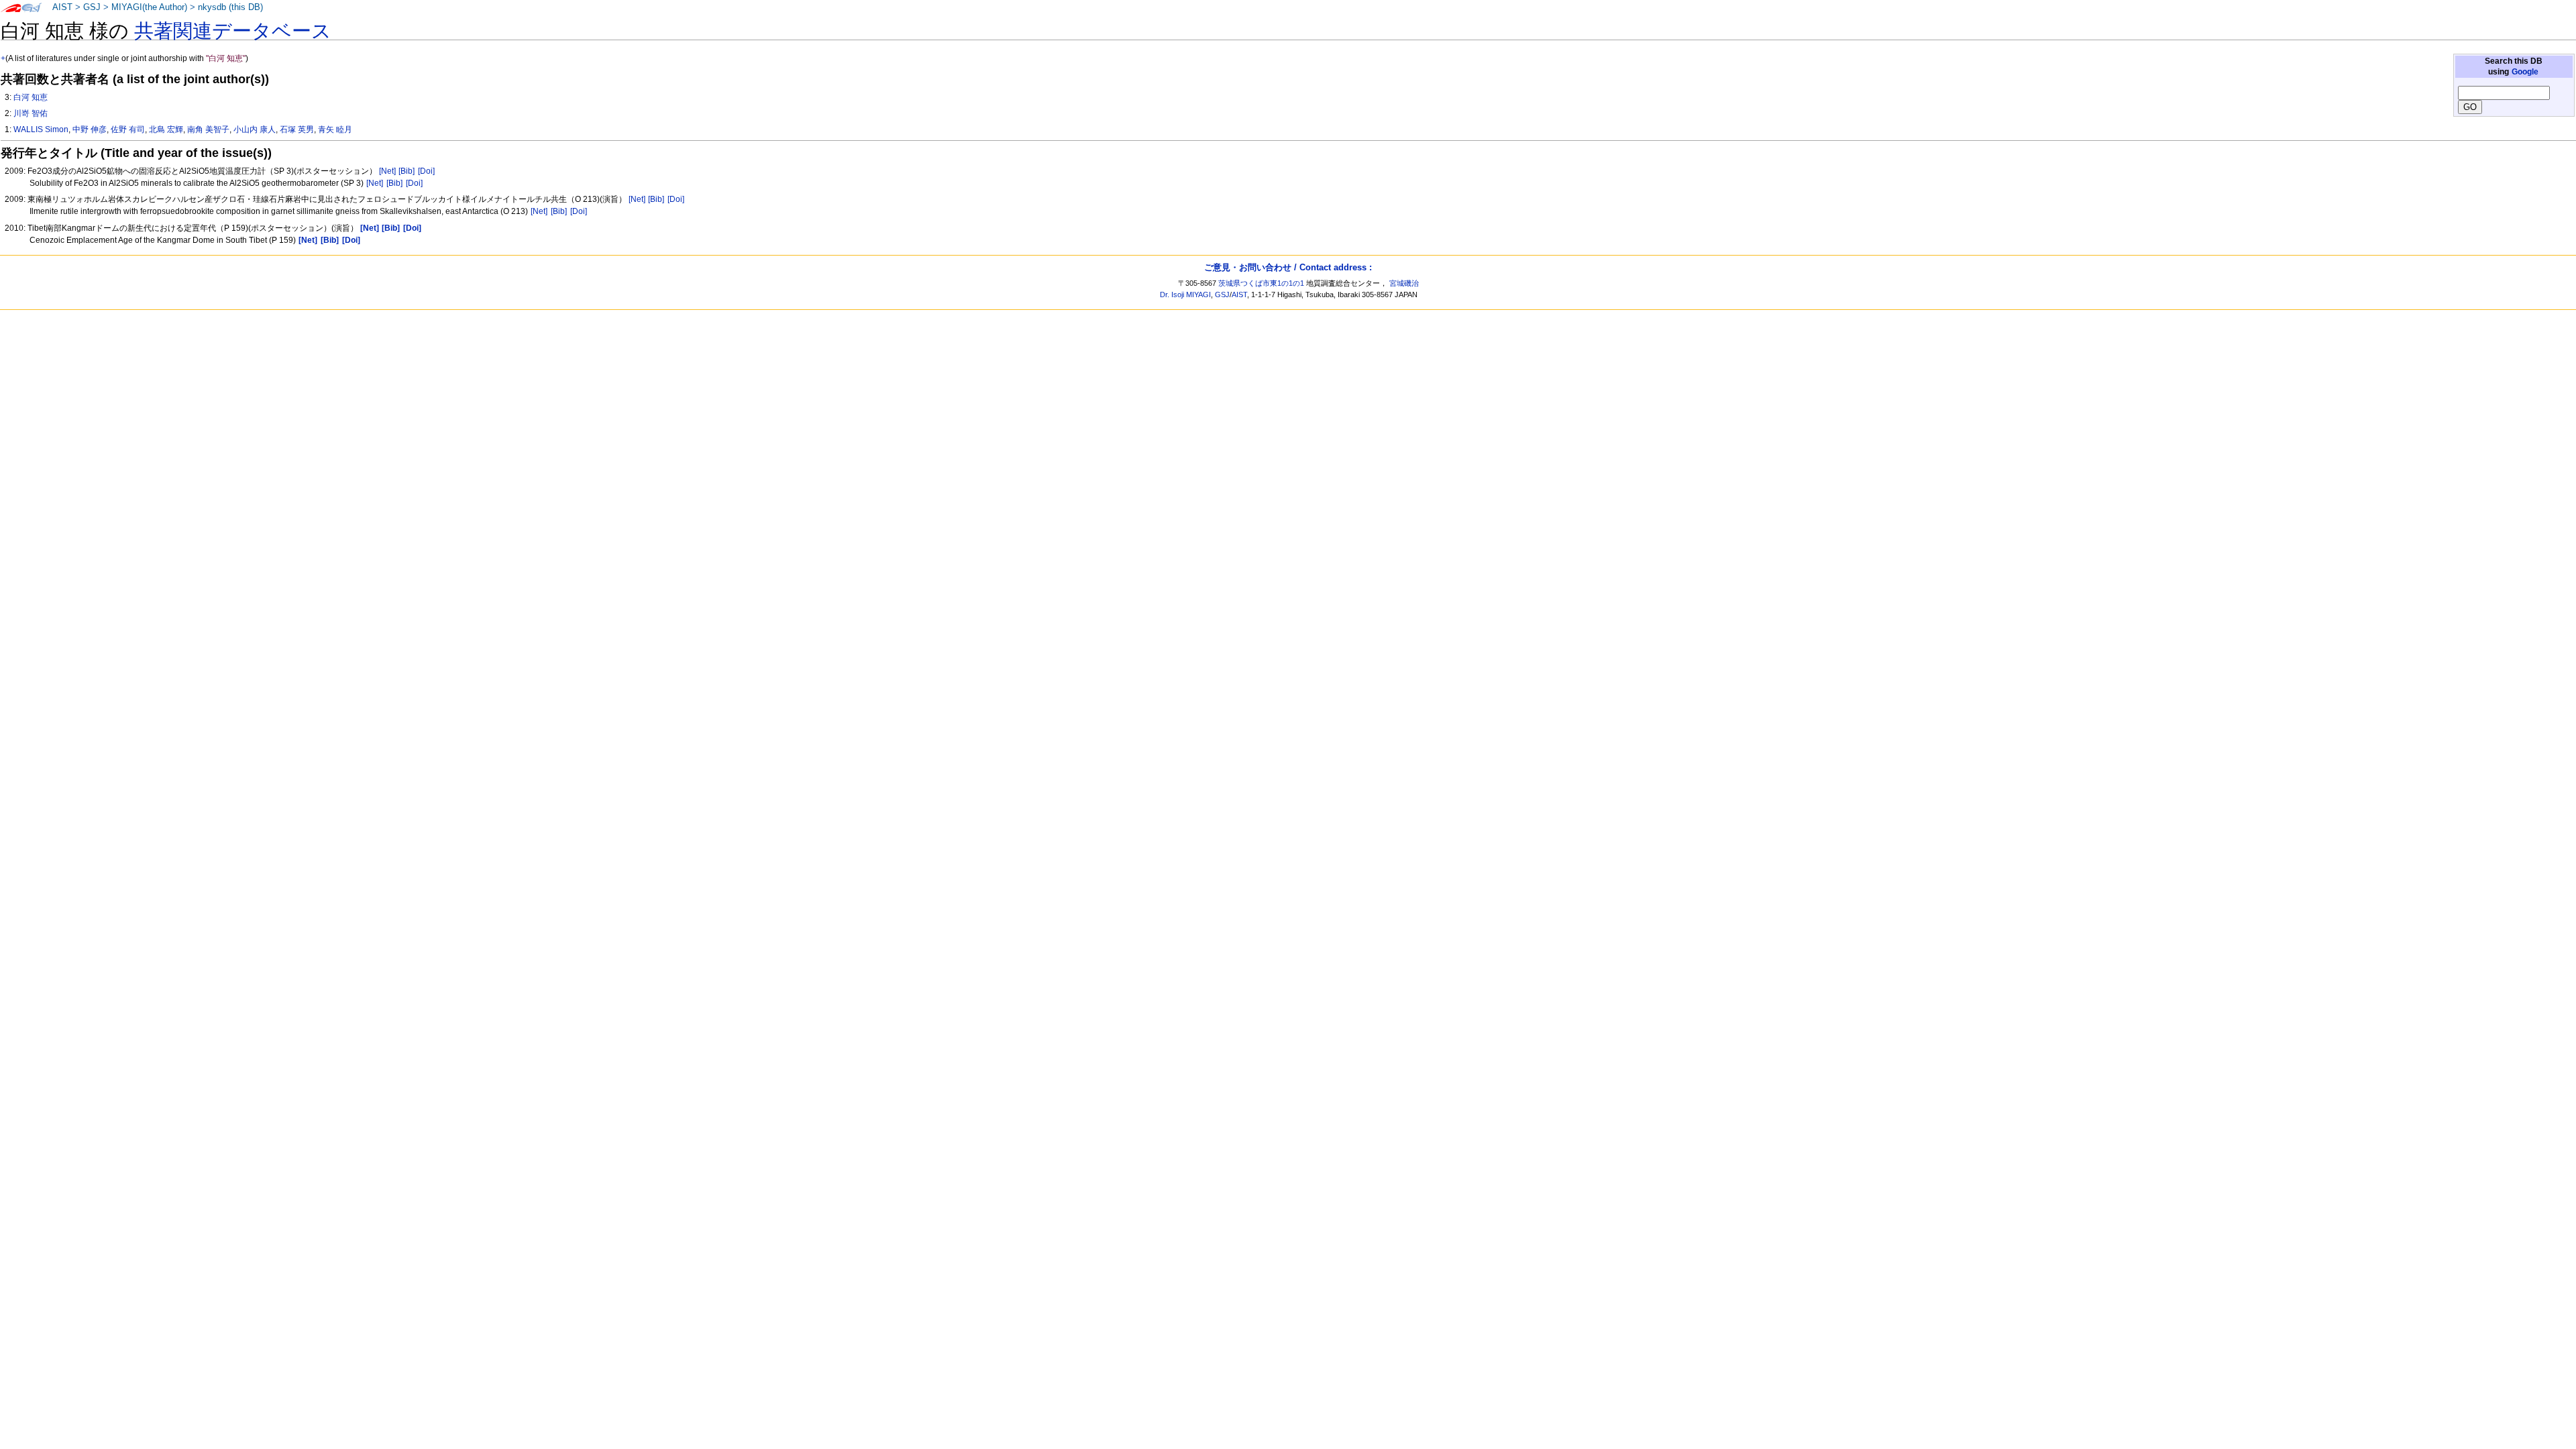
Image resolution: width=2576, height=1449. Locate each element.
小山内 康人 (255, 129)
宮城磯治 (1404, 283)
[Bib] (407, 171)
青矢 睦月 (335, 129)
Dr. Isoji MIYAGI (1185, 294)
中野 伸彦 (90, 129)
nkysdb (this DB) (230, 7)
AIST (62, 7)
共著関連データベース (233, 31)
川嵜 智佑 (31, 113)
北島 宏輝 (166, 129)
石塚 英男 (297, 129)
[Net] (387, 171)
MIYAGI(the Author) (149, 7)
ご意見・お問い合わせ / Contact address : (1288, 267)
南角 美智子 (208, 129)
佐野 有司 (128, 129)
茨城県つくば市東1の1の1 (1261, 283)
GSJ (92, 7)
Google (2525, 72)
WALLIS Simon (41, 129)
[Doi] (426, 171)
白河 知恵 (31, 97)
